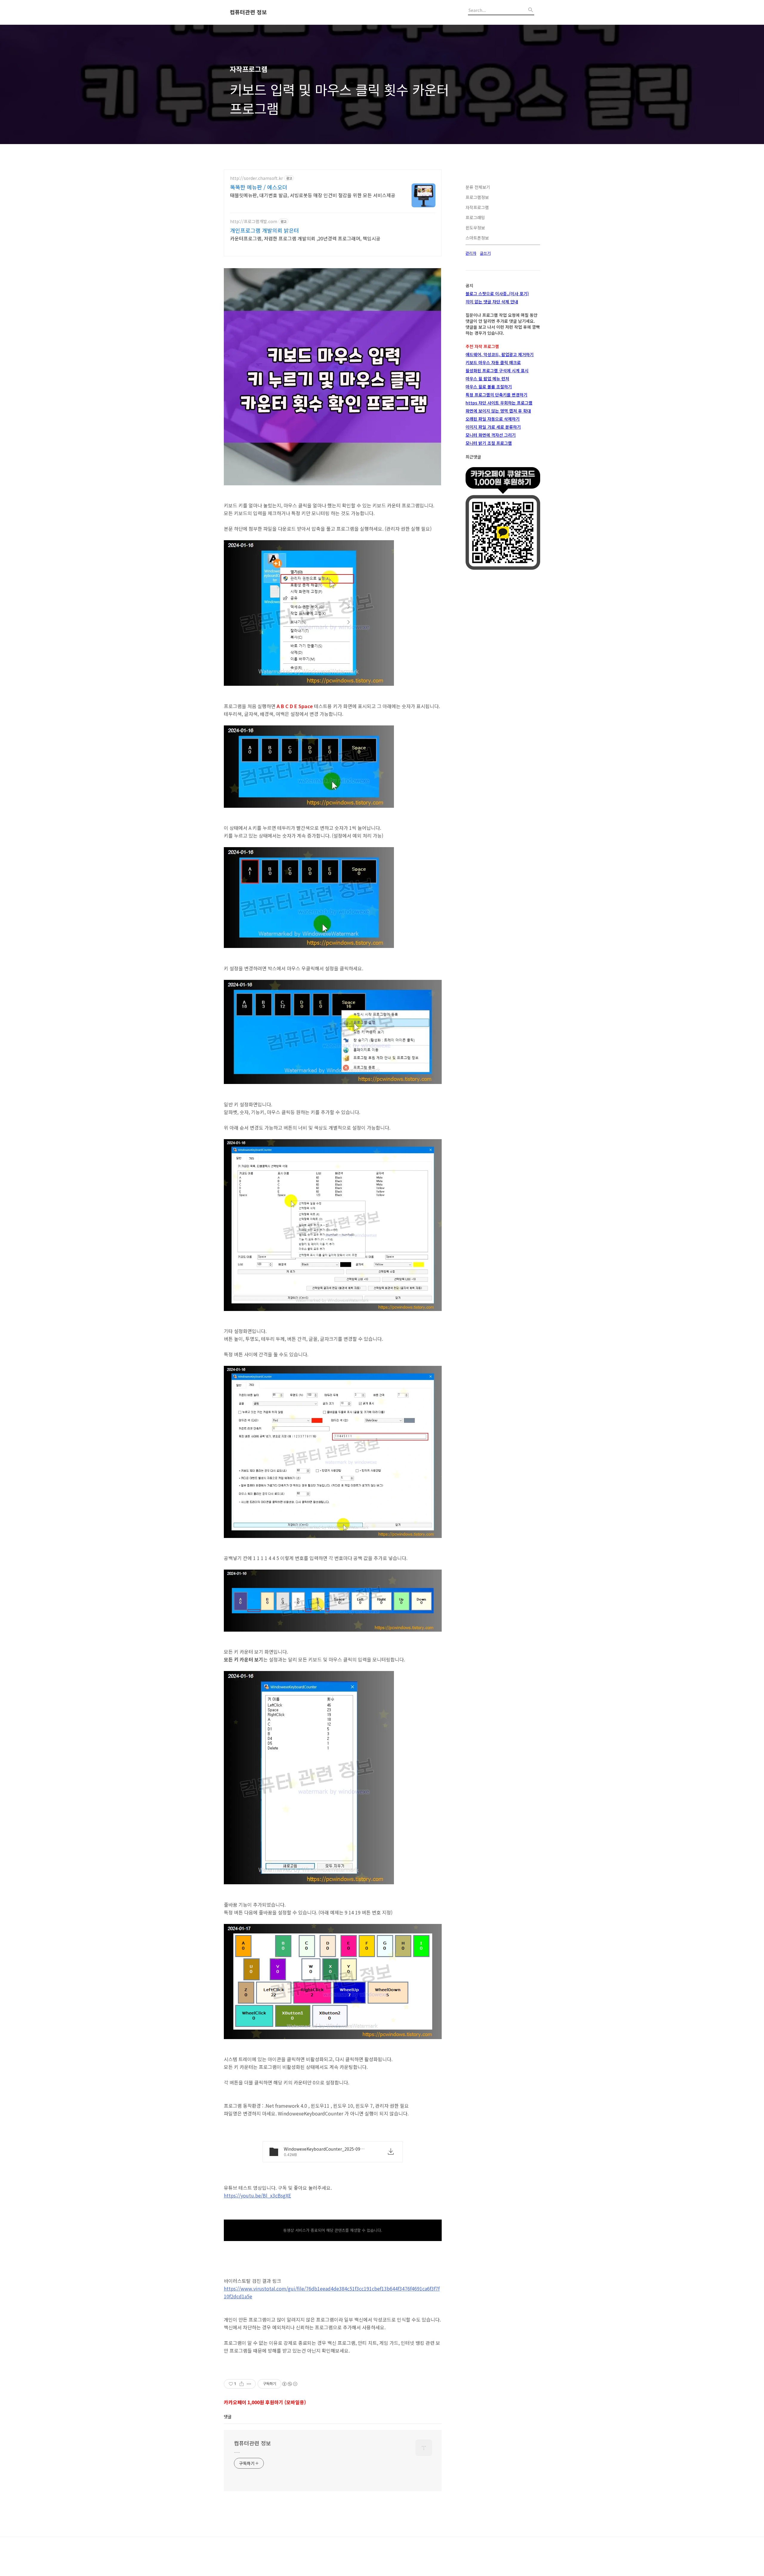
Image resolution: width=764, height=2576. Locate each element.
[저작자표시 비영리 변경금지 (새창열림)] (289, 2384)
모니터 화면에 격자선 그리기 (491, 435)
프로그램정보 (477, 197)
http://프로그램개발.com (254, 221)
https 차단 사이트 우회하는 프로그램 (499, 403)
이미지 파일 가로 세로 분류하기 (493, 427)
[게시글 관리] (249, 2384)
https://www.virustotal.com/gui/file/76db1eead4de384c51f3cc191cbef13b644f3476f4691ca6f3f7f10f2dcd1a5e (332, 2292)
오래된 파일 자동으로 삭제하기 (493, 419)
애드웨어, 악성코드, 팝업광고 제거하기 (500, 354)
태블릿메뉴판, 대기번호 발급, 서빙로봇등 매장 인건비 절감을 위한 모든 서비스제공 (313, 195)
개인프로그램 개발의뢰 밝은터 (265, 230)
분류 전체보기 (478, 187)
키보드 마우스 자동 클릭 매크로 (493, 362)
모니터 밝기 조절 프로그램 (489, 443)
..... (237, 2451)
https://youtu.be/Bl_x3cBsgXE (257, 2195)
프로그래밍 (475, 217)
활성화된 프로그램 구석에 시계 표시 (497, 370)
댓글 (228, 2416)
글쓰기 (485, 253)
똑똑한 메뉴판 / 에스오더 (259, 187)
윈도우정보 (475, 228)
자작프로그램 (477, 207)
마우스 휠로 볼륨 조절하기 (489, 387)
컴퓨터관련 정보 (248, 12)
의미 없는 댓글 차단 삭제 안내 (492, 302)
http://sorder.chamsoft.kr (257, 178)
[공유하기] (242, 2384)
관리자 (471, 253)
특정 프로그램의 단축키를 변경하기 (496, 395)
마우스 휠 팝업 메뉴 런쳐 (487, 379)
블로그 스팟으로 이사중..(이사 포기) (497, 294)
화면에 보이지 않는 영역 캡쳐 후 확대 (498, 411)
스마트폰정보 (477, 238)
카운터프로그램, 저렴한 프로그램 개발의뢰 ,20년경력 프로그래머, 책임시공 (305, 238)
